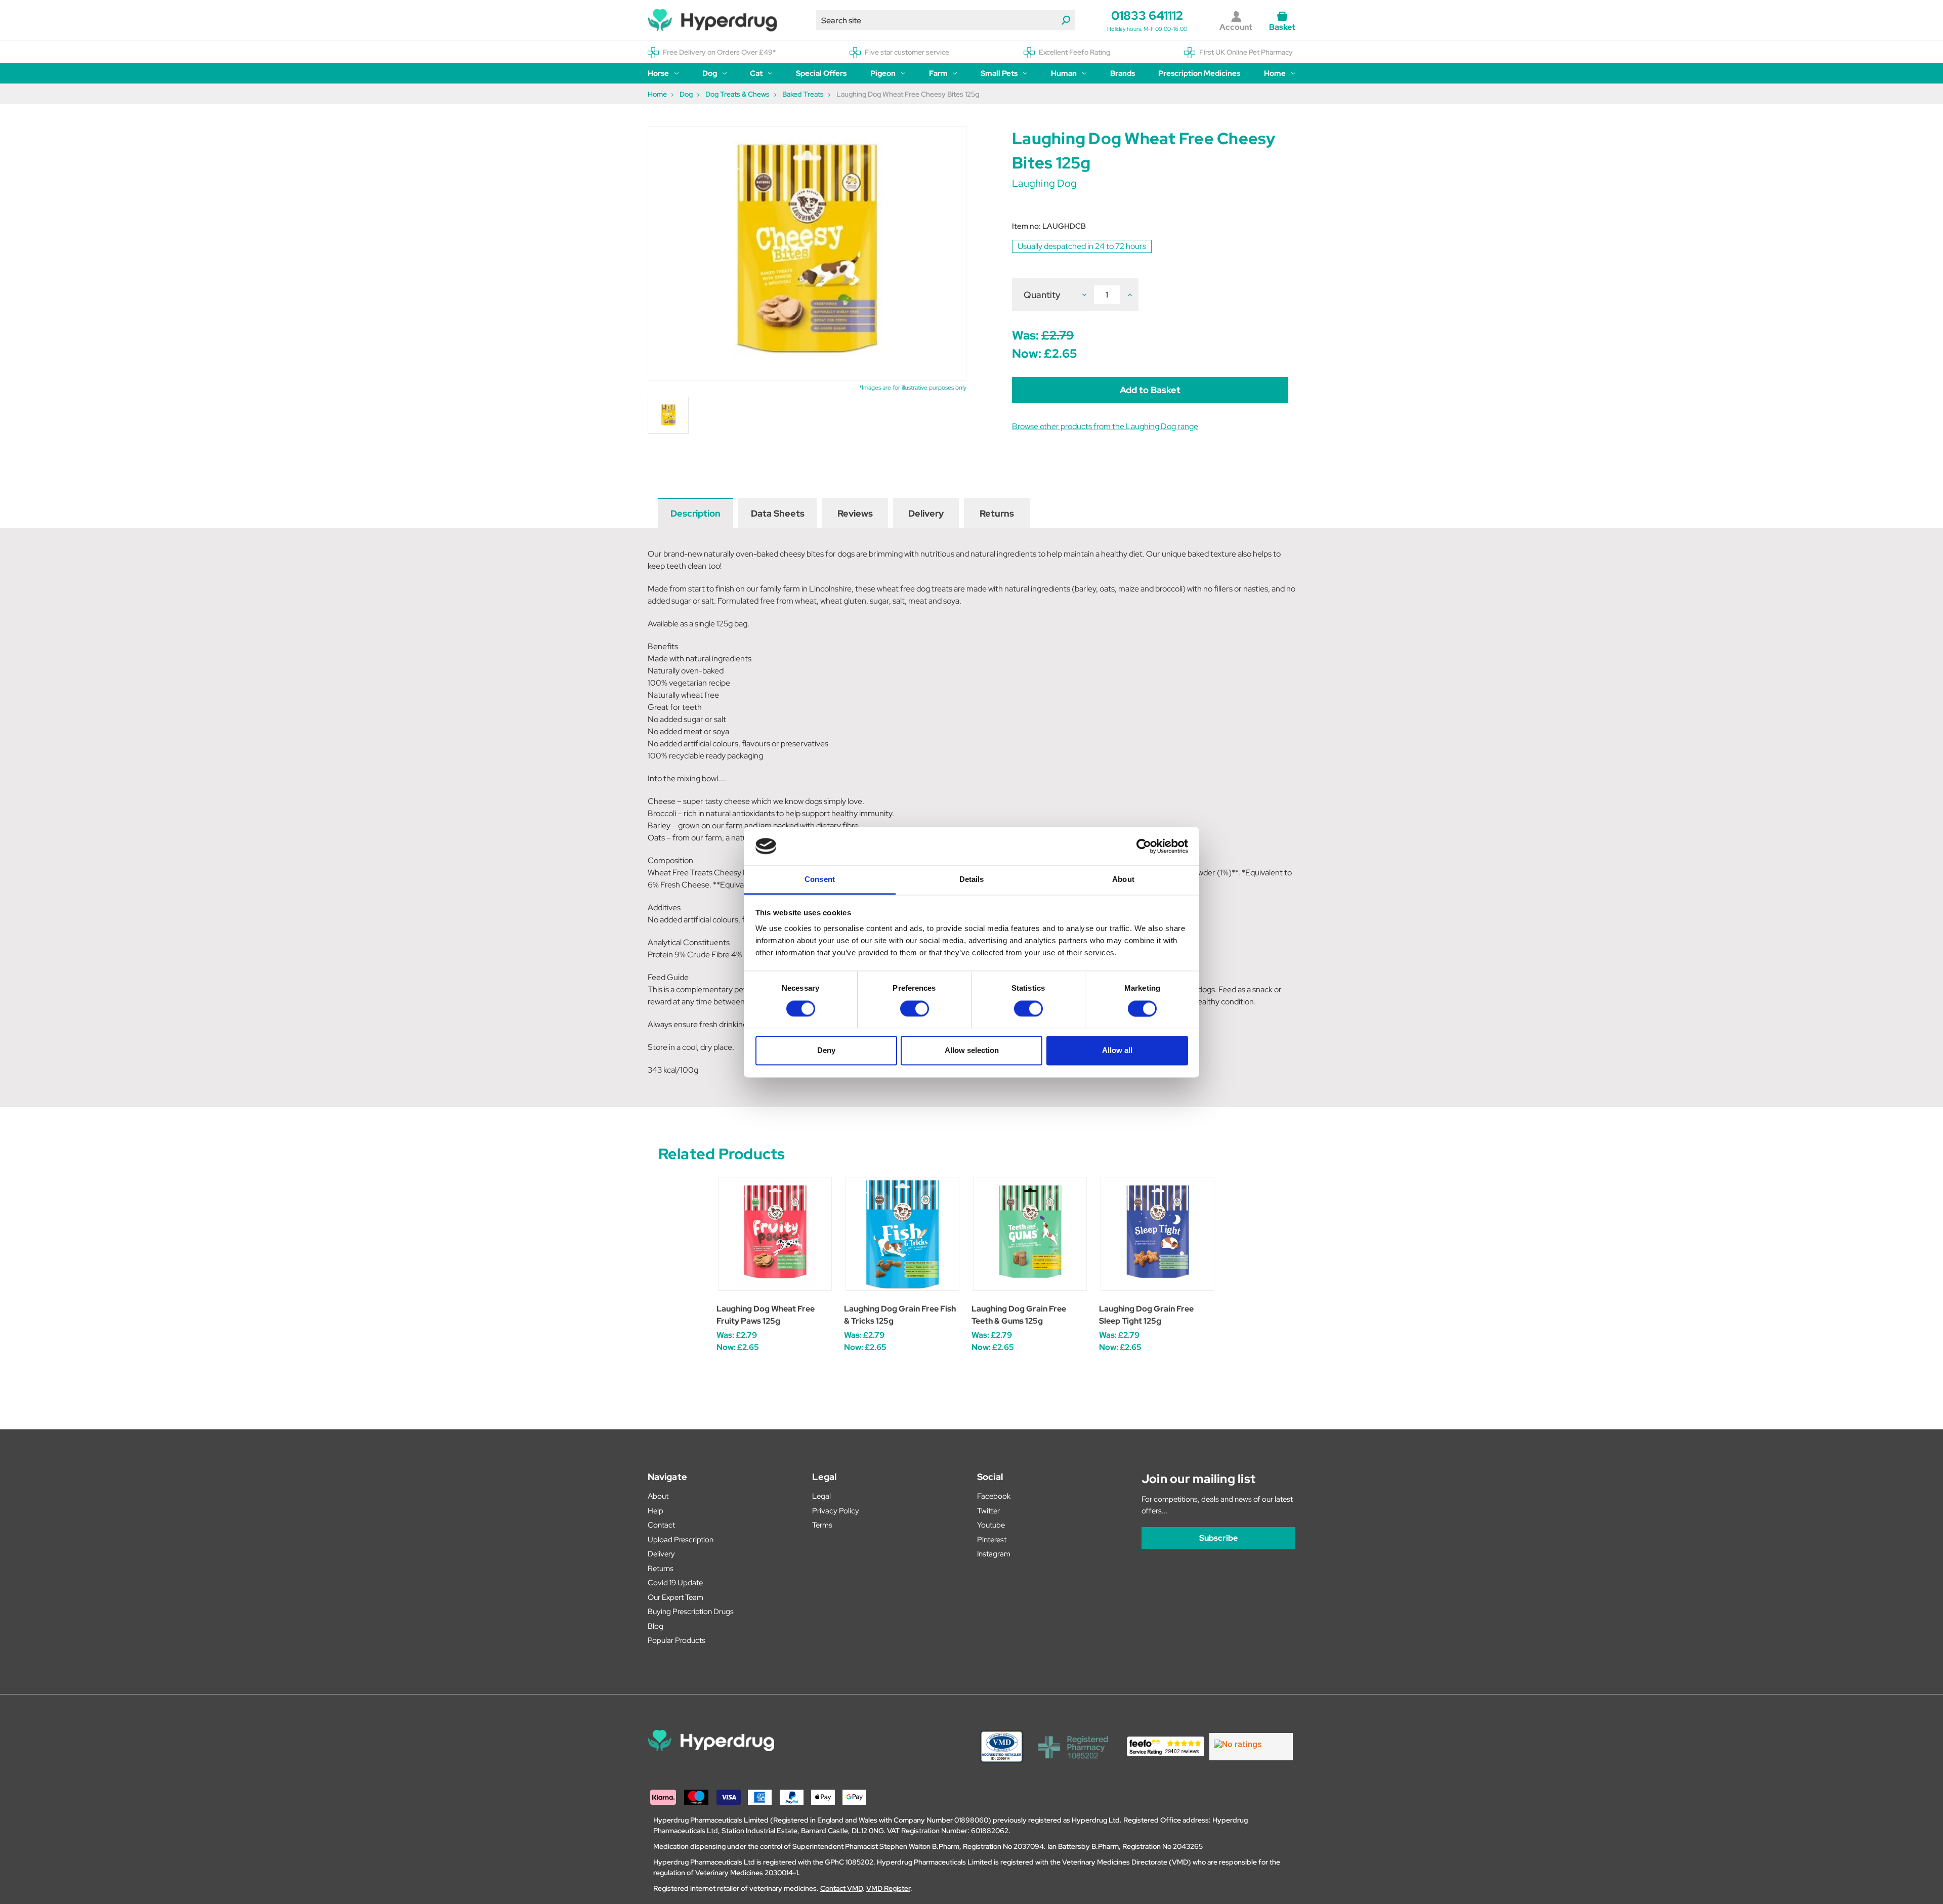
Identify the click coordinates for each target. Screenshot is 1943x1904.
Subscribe (1218, 1538)
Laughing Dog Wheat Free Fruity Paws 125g (766, 1315)
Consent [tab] (820, 880)
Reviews (855, 513)
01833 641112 (1147, 15)
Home (1275, 73)
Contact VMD (841, 1888)
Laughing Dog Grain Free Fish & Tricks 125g (900, 1315)
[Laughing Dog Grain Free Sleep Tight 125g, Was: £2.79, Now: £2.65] (1157, 1234)
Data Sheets (778, 513)
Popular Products (677, 1640)
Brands (1123, 73)
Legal (821, 1496)
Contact (661, 1525)
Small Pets (999, 73)
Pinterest (992, 1540)
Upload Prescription (681, 1540)
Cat (756, 73)
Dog (710, 73)
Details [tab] (972, 880)
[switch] (915, 1008)
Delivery (926, 513)
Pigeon (883, 73)
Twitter (988, 1511)
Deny (826, 1051)
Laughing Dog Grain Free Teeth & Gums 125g (1019, 1315)
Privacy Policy (836, 1511)
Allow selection (972, 1051)
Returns (997, 513)
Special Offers (821, 73)
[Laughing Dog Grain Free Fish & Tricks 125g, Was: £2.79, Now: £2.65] (902, 1234)
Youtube (991, 1525)
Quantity (1042, 295)
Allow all (1117, 1051)
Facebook (994, 1496)
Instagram (994, 1554)
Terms (822, 1525)
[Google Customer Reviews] (1251, 1747)
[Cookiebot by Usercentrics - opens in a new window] (1144, 846)
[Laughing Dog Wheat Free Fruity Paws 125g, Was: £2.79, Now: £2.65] (775, 1234)
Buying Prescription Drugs (691, 1612)
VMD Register (888, 1888)
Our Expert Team (675, 1597)
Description (695, 513)
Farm (938, 73)
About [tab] (1123, 880)
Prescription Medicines (1199, 73)
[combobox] (946, 20)
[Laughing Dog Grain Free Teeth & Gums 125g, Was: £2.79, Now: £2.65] (1030, 1234)
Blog (656, 1626)
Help (656, 1511)
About (658, 1496)
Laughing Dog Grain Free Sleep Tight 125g (1146, 1315)
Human (1064, 73)
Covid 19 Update (675, 1583)
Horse (658, 73)
